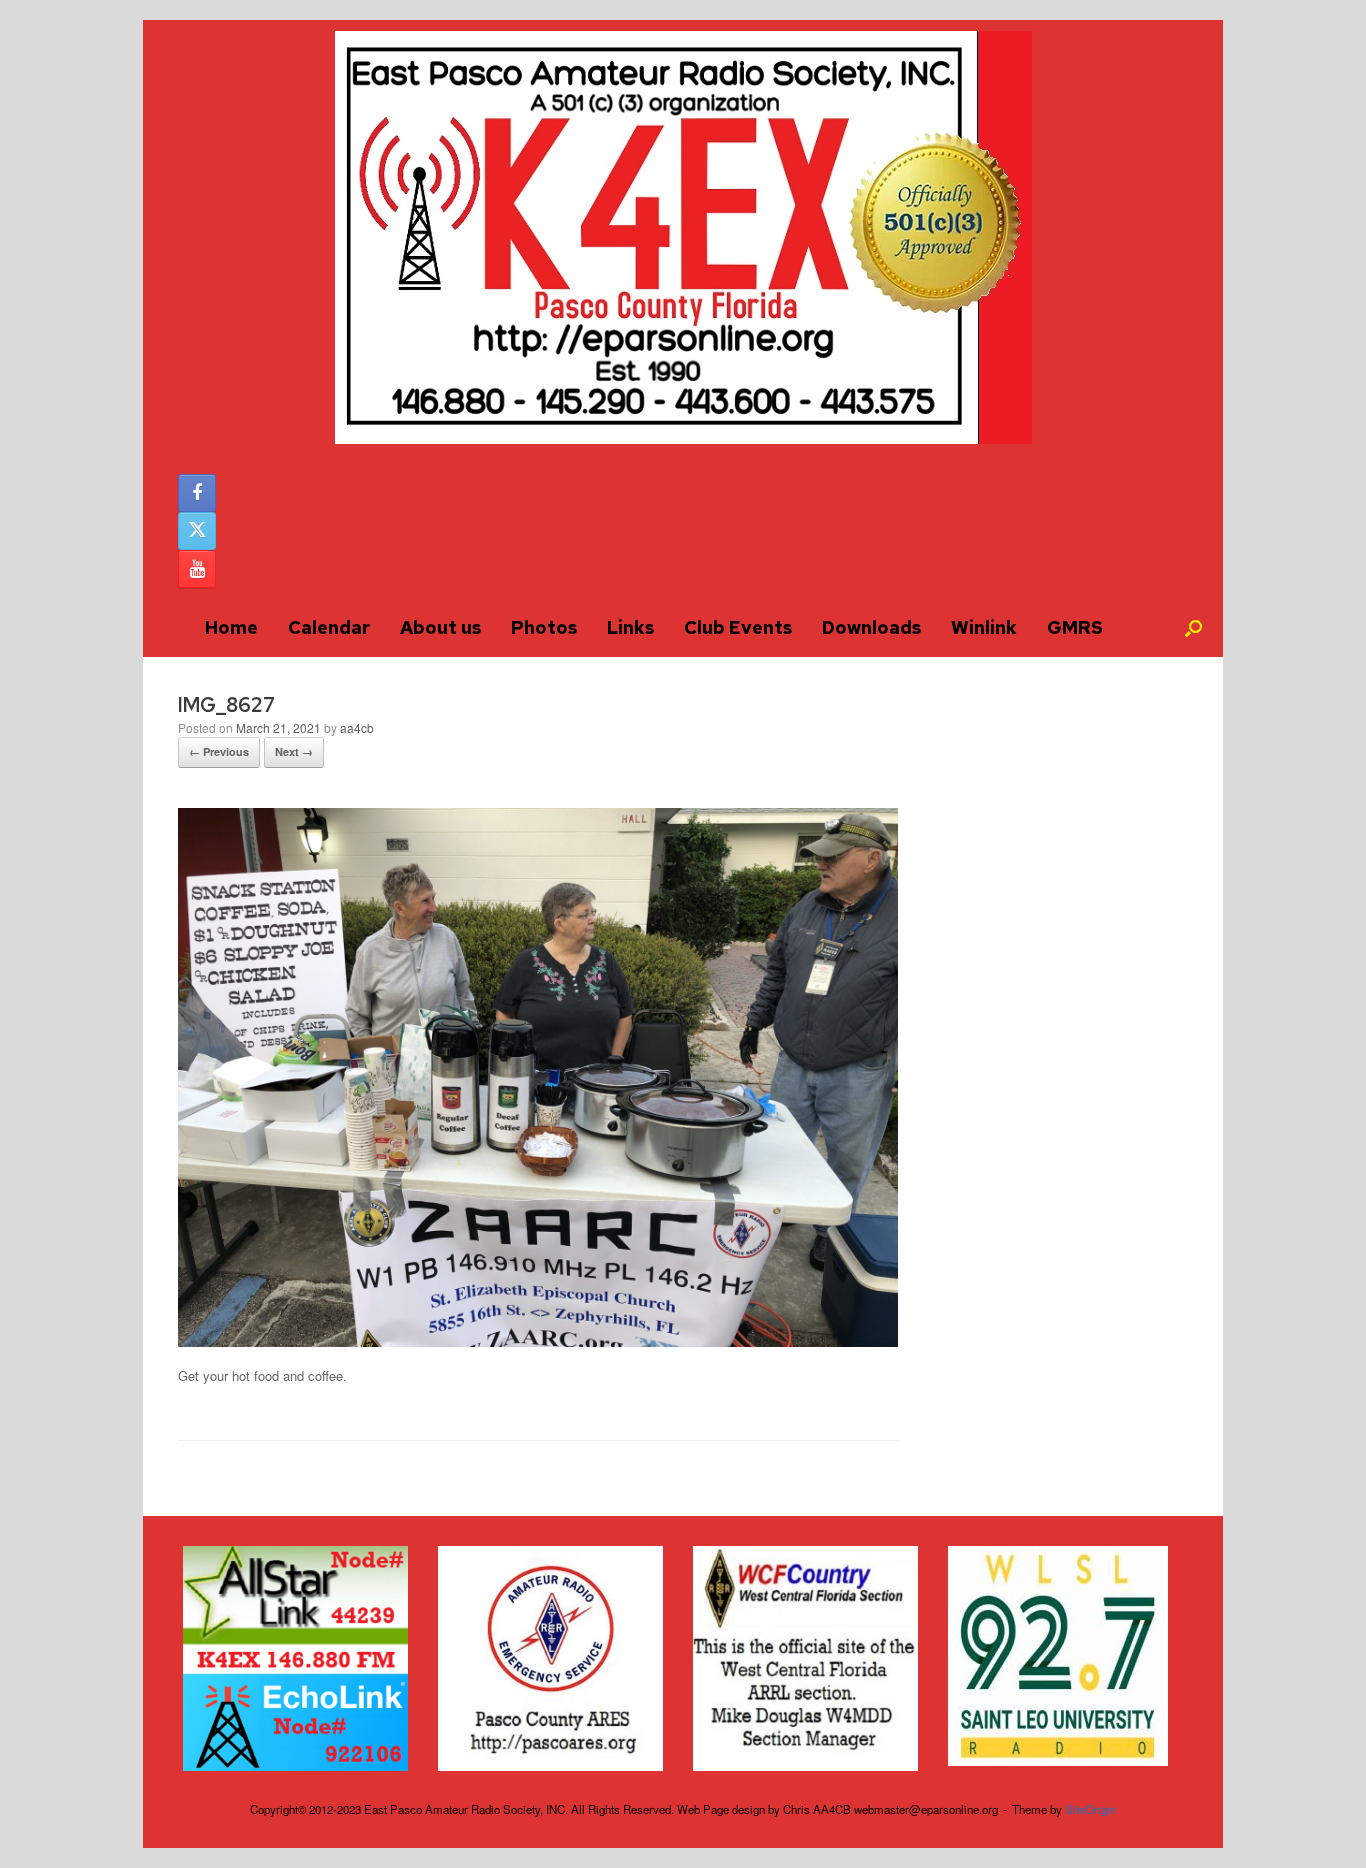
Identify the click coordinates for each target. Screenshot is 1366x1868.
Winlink (984, 627)
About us (440, 627)
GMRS (1075, 627)
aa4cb (357, 727)
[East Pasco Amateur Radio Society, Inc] (683, 237)
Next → (294, 751)
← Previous (219, 751)
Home (231, 627)
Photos (544, 627)
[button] (1193, 628)
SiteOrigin (1090, 1809)
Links (630, 627)
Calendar (329, 627)
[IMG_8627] (538, 1341)
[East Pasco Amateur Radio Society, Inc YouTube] (197, 569)
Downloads (871, 627)
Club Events (738, 627)
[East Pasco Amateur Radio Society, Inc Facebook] (197, 493)
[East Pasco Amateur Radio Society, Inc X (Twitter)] (197, 531)
